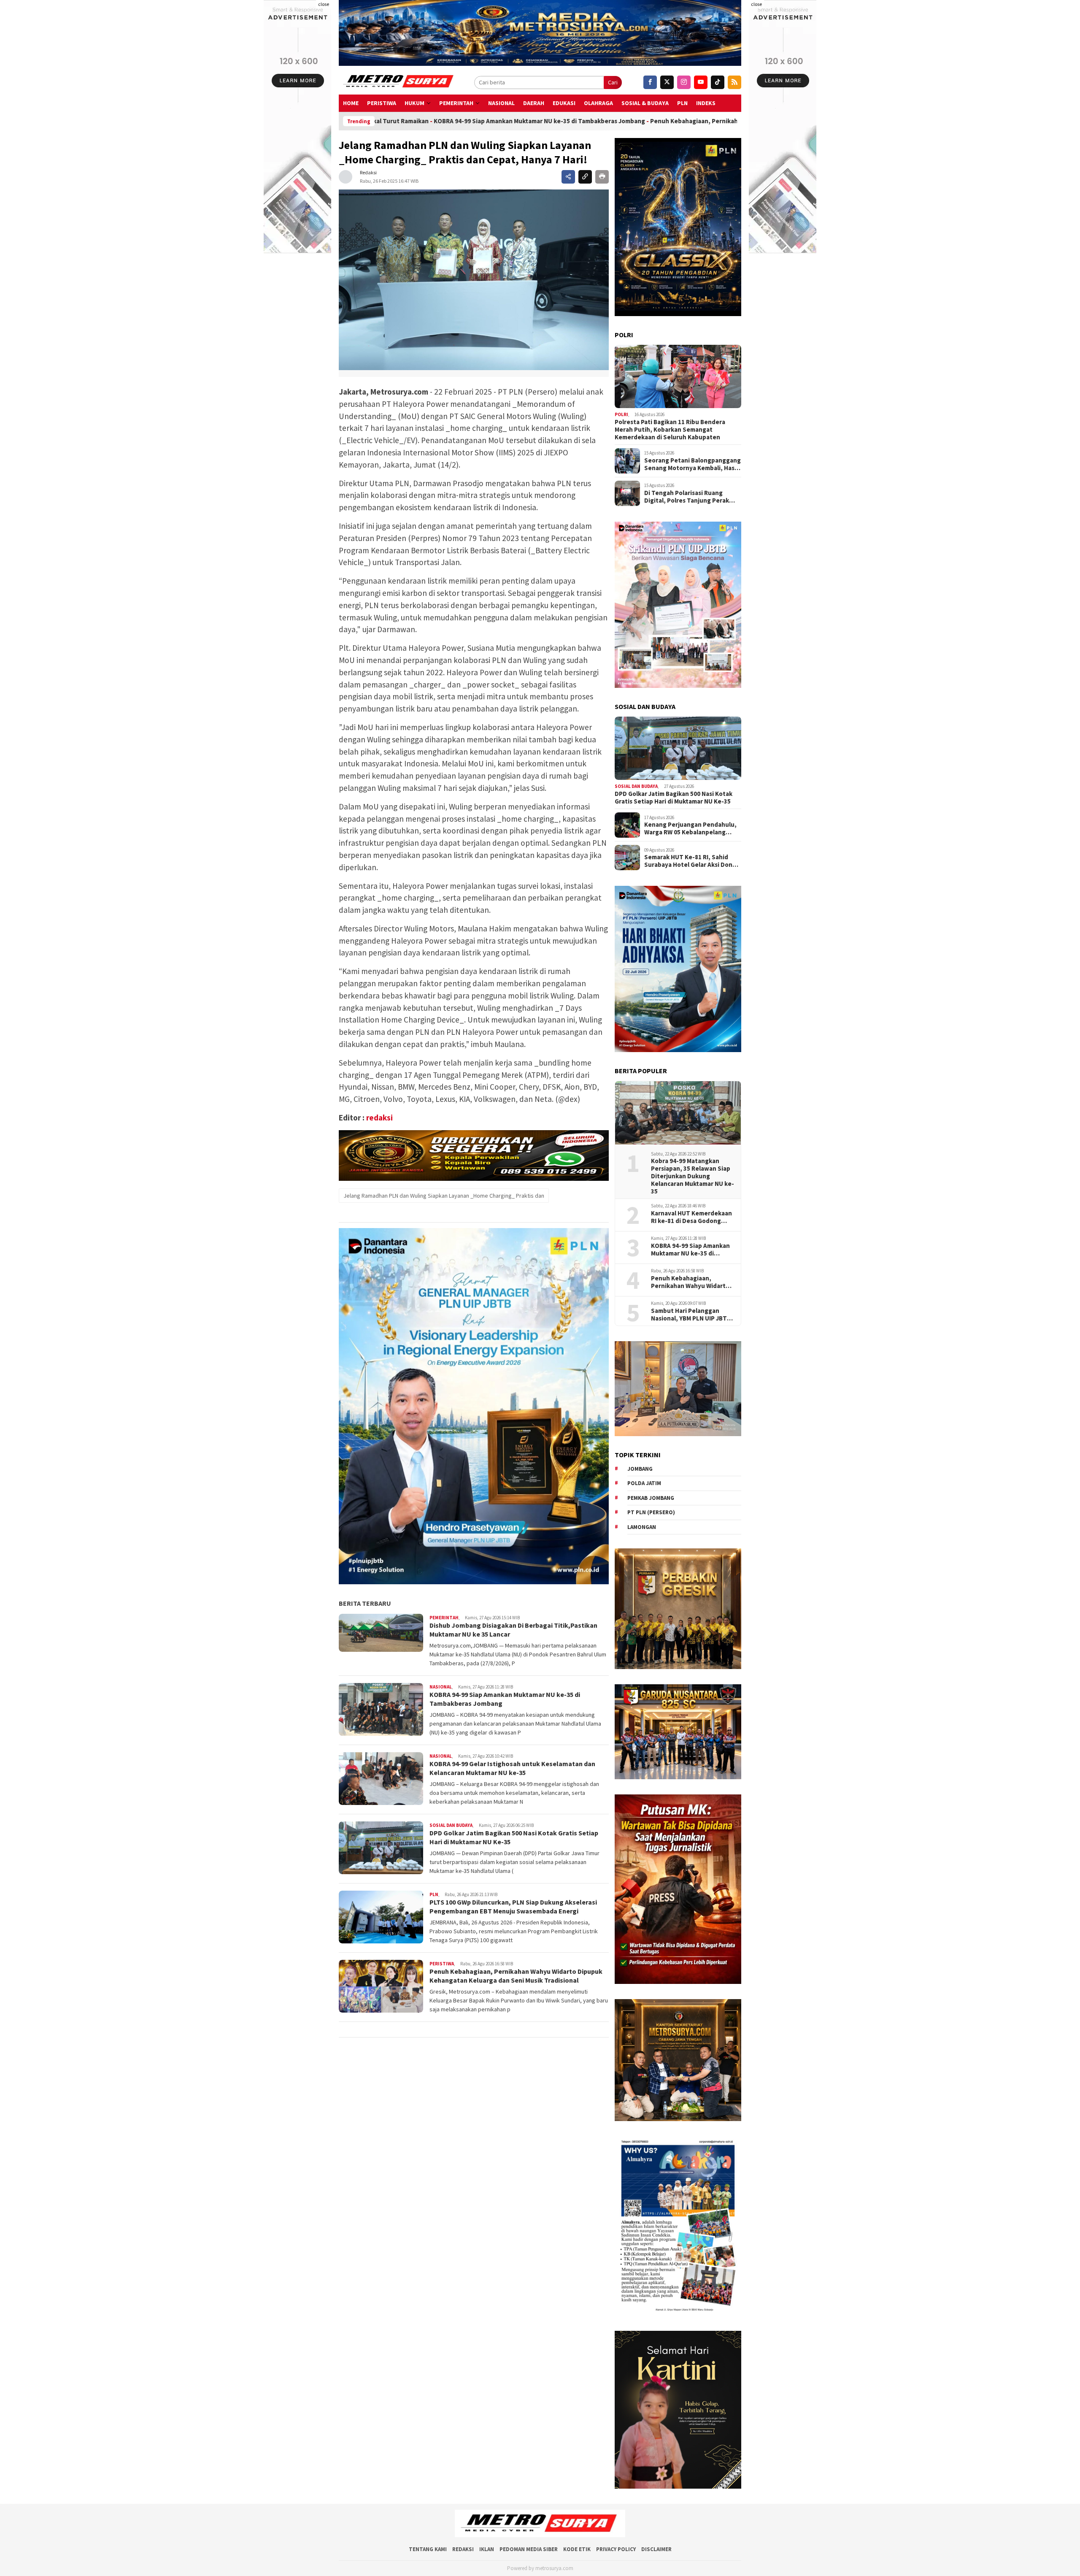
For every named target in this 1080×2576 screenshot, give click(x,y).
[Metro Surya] (399, 82)
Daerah (534, 103)
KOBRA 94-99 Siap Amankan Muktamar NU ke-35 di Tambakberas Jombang (690, 1250)
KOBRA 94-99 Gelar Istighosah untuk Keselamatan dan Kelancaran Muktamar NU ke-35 (512, 1768)
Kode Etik (577, 2549)
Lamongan (642, 1527)
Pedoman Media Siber (529, 2549)
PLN (682, 103)
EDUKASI (564, 103)
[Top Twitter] (667, 82)
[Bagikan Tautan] (568, 177)
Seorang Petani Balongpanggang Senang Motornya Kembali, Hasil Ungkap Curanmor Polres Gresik (693, 464)
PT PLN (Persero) (651, 1512)
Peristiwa (382, 103)
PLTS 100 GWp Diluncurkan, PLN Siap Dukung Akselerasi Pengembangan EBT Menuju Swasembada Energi (513, 1906)
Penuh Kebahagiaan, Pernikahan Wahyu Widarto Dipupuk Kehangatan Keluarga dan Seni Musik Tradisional (590, 121)
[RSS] (734, 82)
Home (351, 103)
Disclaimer (656, 2549)
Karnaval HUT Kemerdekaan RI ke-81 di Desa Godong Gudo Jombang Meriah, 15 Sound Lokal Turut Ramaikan (693, 1217)
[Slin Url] (585, 177)
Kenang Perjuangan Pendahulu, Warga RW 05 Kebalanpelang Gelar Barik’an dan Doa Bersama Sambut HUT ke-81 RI (690, 828)
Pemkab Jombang (651, 1498)
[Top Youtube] (701, 82)
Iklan (487, 2549)
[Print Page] (602, 177)
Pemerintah (456, 103)
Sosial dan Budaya (451, 1825)
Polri (621, 414)
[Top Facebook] (650, 82)
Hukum (414, 103)
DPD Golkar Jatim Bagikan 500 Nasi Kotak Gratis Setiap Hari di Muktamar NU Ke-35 (674, 798)
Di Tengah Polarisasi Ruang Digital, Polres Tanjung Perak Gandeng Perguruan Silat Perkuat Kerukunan (687, 497)
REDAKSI (463, 2549)
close (324, 4)
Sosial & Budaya (645, 103)
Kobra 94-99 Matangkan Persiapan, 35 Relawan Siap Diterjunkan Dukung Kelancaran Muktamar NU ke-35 (693, 1176)
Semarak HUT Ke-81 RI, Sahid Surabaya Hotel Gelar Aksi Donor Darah (691, 861)
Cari (613, 82)
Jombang (640, 1469)
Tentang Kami (428, 2549)
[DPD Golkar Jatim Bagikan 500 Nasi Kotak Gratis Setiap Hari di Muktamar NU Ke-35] (678, 748)
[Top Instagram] (684, 82)
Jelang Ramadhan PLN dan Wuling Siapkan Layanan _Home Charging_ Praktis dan (444, 1195)
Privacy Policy (616, 2549)
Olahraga (598, 103)
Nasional (501, 103)
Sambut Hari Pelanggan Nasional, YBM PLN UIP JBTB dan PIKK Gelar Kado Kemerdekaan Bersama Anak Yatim (692, 1315)
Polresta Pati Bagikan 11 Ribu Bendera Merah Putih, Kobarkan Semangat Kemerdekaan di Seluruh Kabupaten (670, 430)
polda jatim (644, 1483)
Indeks (706, 103)
